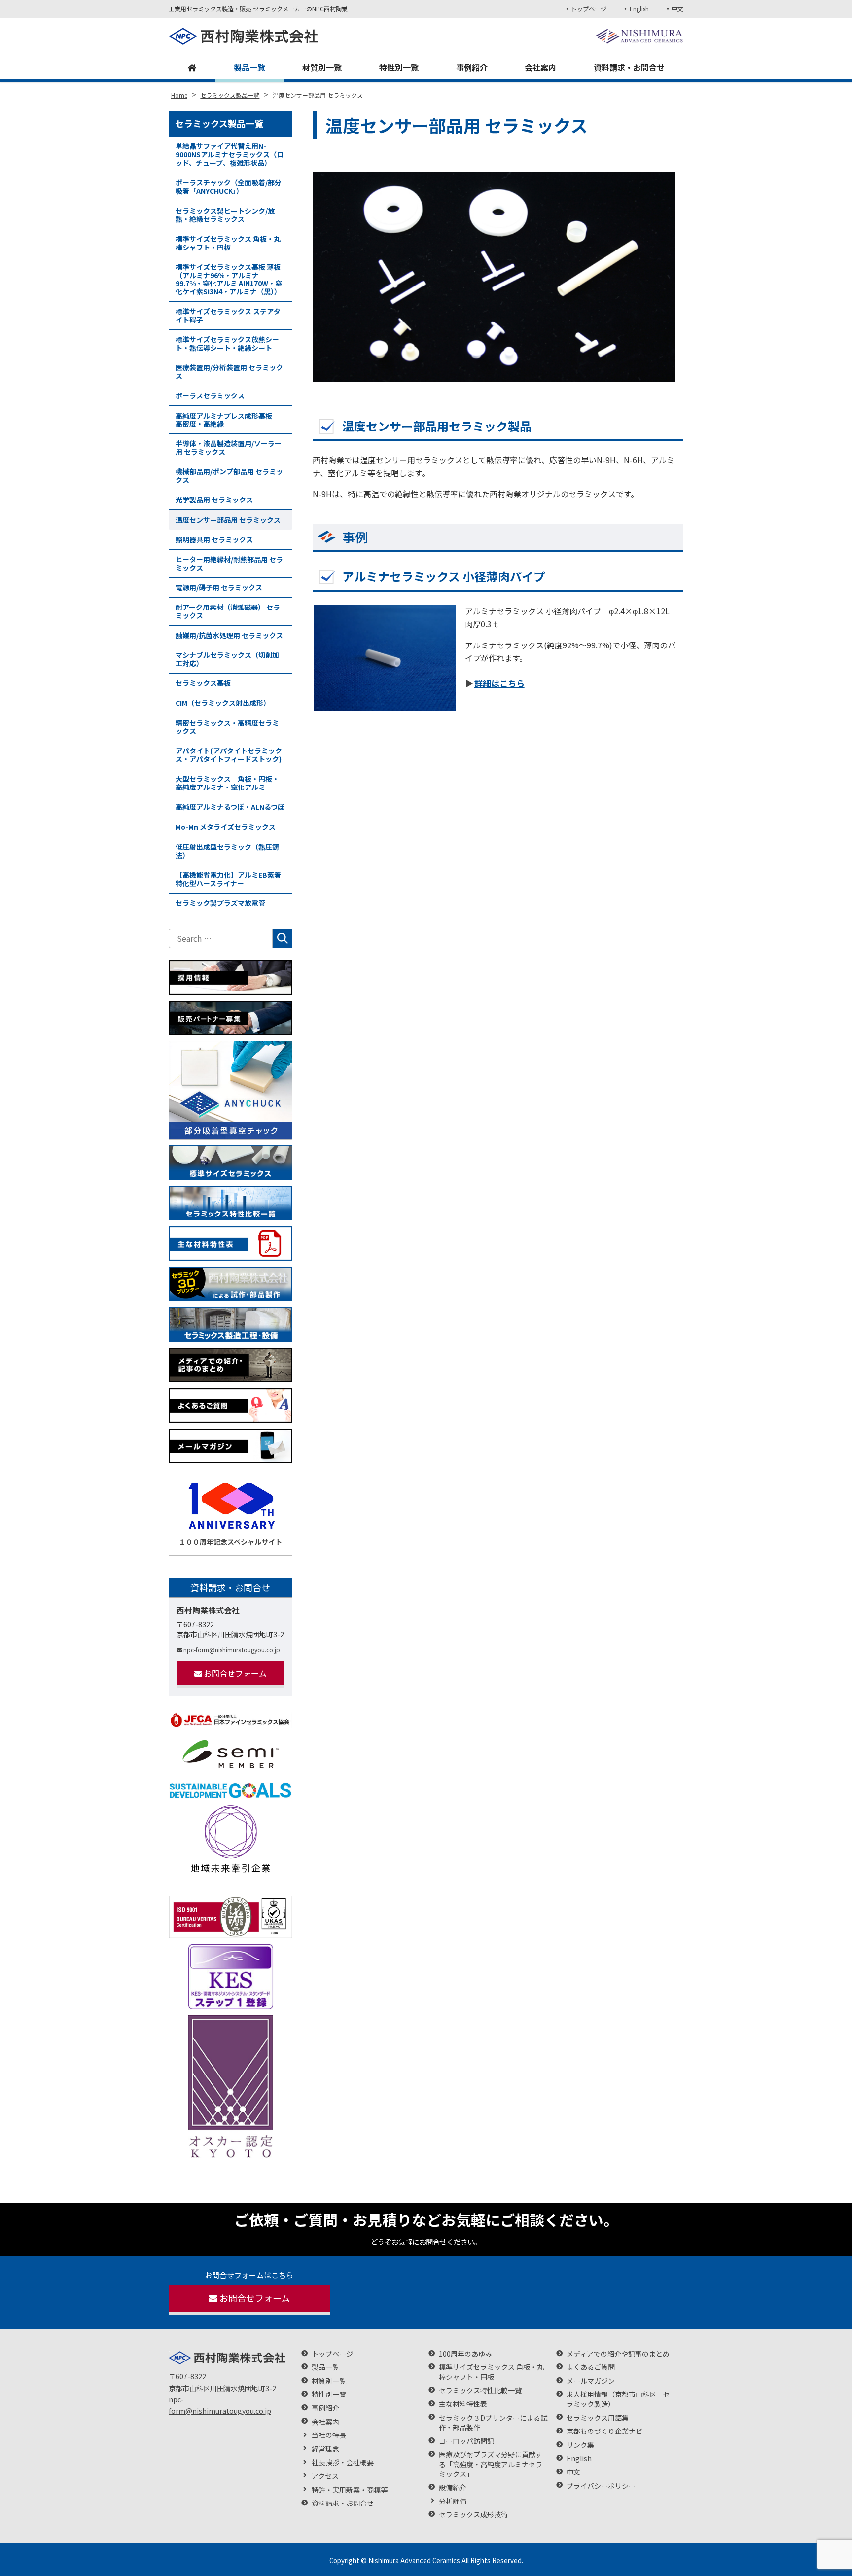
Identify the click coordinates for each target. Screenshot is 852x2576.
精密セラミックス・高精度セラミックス (227, 727)
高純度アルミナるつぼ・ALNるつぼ (230, 807)
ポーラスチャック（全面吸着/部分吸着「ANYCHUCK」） (229, 187)
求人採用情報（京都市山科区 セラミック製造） (618, 2399)
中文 (677, 9)
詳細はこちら (499, 683)
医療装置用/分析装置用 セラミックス (229, 372)
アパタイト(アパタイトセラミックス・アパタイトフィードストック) (229, 755)
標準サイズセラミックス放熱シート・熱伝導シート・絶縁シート (227, 343)
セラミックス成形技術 (473, 2515)
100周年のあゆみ (465, 2354)
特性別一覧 (399, 67)
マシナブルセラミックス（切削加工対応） (227, 659)
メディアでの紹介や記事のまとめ (618, 2354)
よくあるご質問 (591, 2367)
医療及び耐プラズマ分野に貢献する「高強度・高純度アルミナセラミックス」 (491, 2464)
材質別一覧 (322, 67)
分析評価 (453, 2501)
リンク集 (580, 2445)
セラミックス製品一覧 (219, 123)
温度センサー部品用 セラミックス (228, 520)
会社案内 (540, 67)
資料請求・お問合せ (629, 67)
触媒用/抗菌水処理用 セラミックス (229, 635)
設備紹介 (453, 2487)
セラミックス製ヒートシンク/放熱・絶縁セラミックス (225, 215)
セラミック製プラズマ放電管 (220, 903)
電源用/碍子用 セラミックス (219, 587)
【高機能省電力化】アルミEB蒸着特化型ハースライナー (228, 879)
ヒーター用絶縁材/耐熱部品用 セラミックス (229, 563)
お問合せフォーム (235, 1673)
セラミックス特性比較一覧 (480, 2390)
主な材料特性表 (463, 2404)
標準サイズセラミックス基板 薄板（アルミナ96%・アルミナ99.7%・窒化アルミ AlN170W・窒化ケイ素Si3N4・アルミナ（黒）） (229, 279)
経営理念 (325, 2449)
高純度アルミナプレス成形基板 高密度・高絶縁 (227, 420)
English (639, 9)
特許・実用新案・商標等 (350, 2490)
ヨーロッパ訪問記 (466, 2441)
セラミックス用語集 (598, 2418)
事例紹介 (472, 67)
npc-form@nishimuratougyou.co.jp (232, 1650)
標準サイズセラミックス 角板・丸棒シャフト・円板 (228, 243)
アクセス (325, 2476)
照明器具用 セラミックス (214, 539)
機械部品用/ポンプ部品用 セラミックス (229, 476)
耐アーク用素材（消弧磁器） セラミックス (228, 611)
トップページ (589, 9)
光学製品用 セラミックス (214, 500)
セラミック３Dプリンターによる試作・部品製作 (493, 2423)
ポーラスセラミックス (210, 395)
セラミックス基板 (203, 683)
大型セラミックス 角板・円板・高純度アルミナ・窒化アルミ (227, 783)
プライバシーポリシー (601, 2486)
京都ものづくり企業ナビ (604, 2431)
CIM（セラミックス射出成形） (223, 703)
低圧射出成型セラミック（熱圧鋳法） (227, 851)
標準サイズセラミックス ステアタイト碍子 (228, 315)
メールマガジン (591, 2381)
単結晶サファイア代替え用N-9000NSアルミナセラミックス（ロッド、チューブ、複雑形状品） (230, 154)
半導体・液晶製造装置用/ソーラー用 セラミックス (229, 447)
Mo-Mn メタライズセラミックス (226, 827)
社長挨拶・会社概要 (343, 2462)
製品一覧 (249, 67)
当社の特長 (329, 2435)
